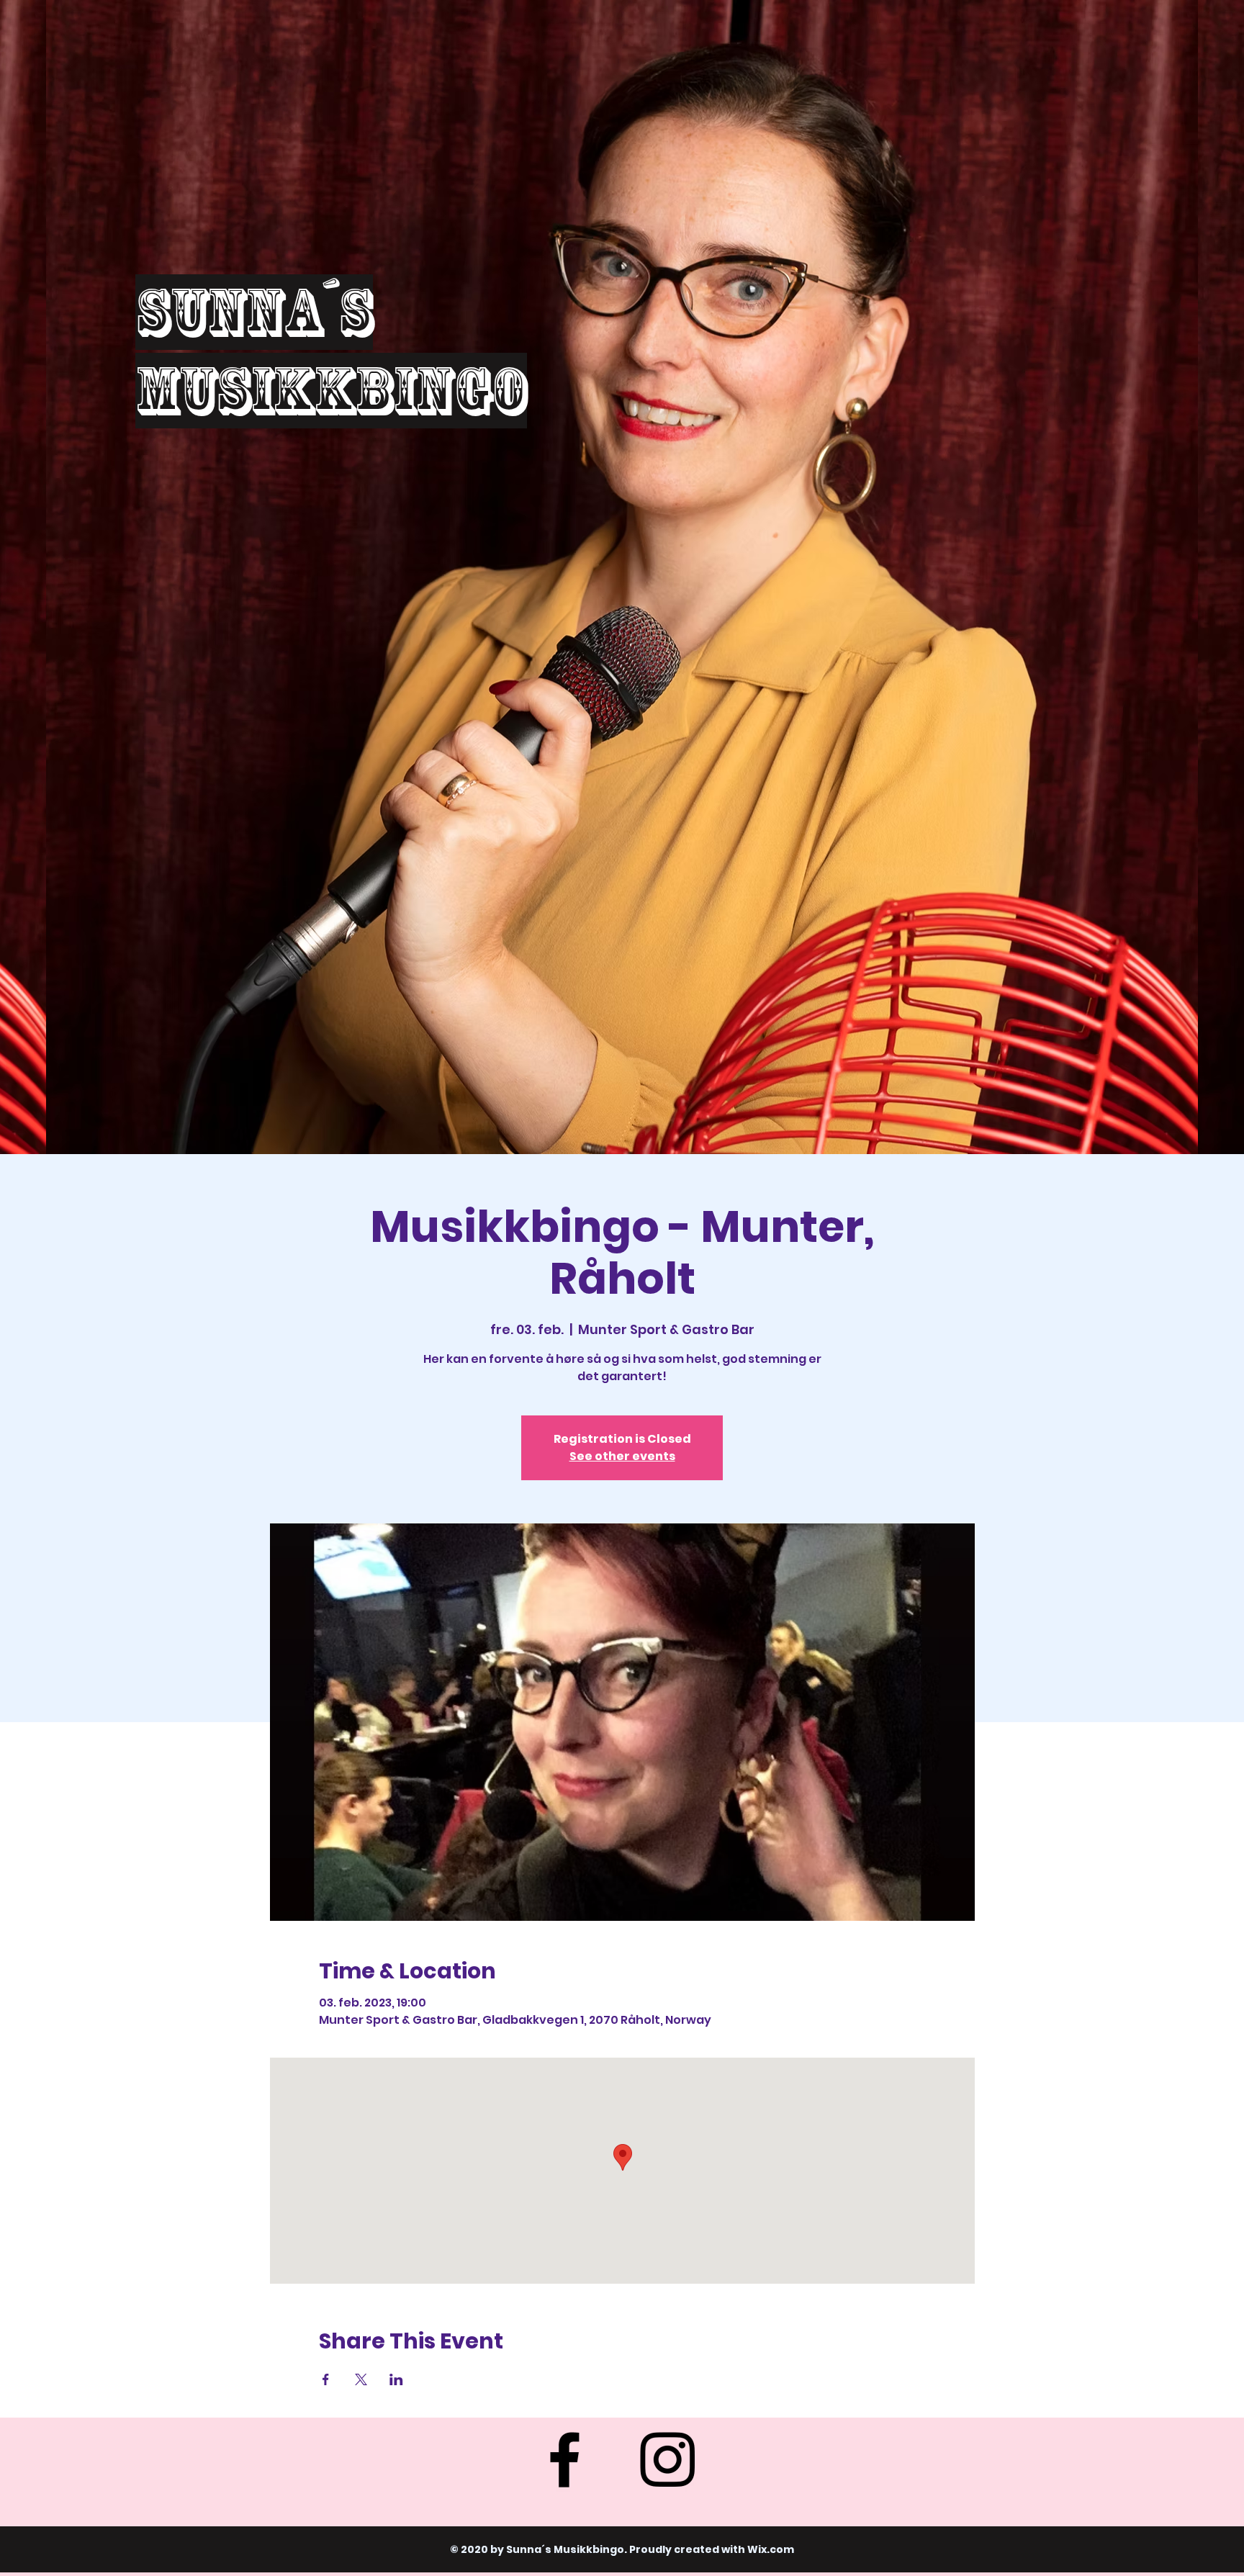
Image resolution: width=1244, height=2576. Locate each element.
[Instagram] (667, 2459)
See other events (622, 1456)
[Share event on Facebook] (326, 2379)
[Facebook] (564, 2459)
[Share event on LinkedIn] (396, 2379)
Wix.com (771, 2549)
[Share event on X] (361, 2379)
